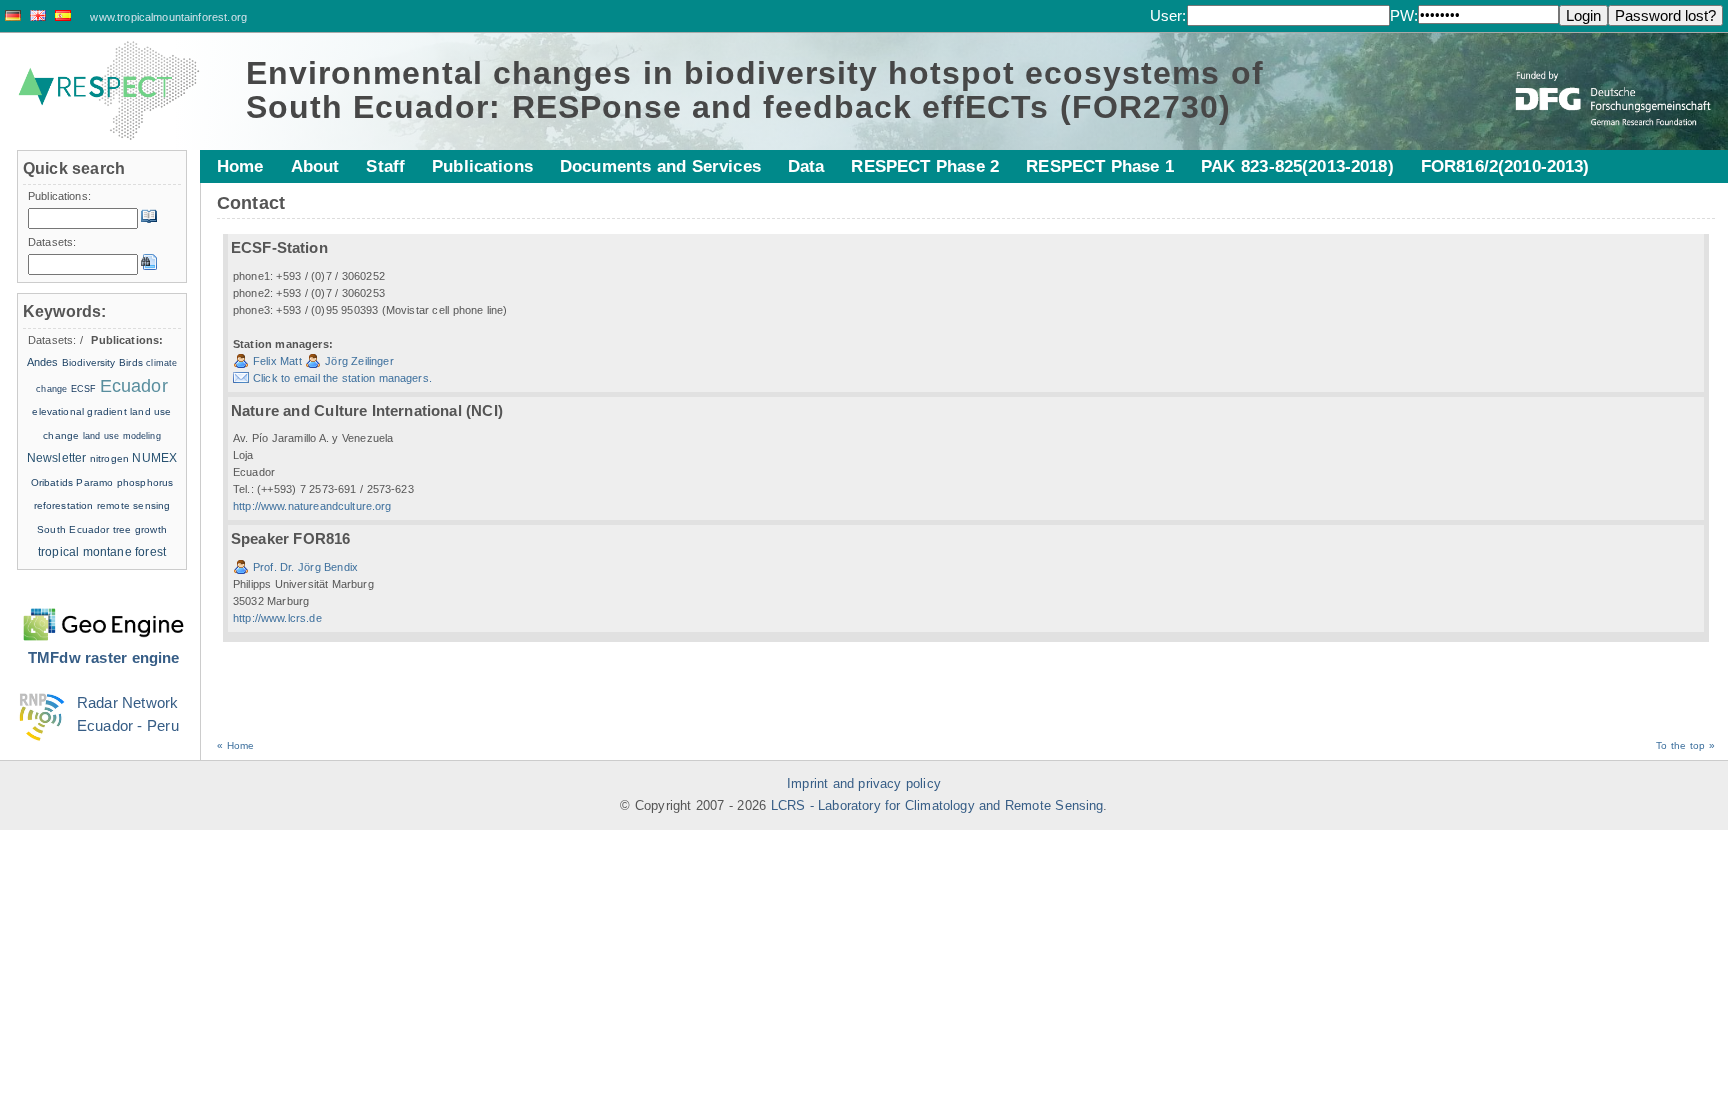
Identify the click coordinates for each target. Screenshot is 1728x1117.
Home (240, 166)
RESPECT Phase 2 (925, 166)
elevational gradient (79, 411)
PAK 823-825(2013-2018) (1297, 166)
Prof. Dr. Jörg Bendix (305, 567)
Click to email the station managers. (342, 378)
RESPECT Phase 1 (1100, 166)
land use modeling (122, 436)
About (315, 166)
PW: (1404, 15)
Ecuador (134, 386)
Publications (482, 166)
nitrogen (109, 458)
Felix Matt (277, 361)
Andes (43, 362)
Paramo (94, 482)
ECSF (84, 389)
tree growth (140, 529)
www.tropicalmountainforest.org (168, 17)
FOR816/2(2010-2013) (1505, 166)
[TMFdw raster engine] (103, 612)
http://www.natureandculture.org (312, 506)
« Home (235, 745)
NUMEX (154, 458)
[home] (109, 91)
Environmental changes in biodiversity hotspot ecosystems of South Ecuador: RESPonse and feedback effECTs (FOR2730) (755, 90)
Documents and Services (660, 166)
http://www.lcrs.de (277, 618)
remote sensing (133, 505)
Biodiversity (89, 362)
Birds (131, 362)
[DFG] (1615, 83)
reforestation (64, 505)
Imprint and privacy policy (864, 784)
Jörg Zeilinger (359, 361)
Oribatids (54, 482)
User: (1168, 15)
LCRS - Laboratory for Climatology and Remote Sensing (937, 806)
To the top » (1685, 745)
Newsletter (57, 458)
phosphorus (145, 482)
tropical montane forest (102, 552)
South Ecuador (73, 529)
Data (806, 166)
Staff (385, 166)
